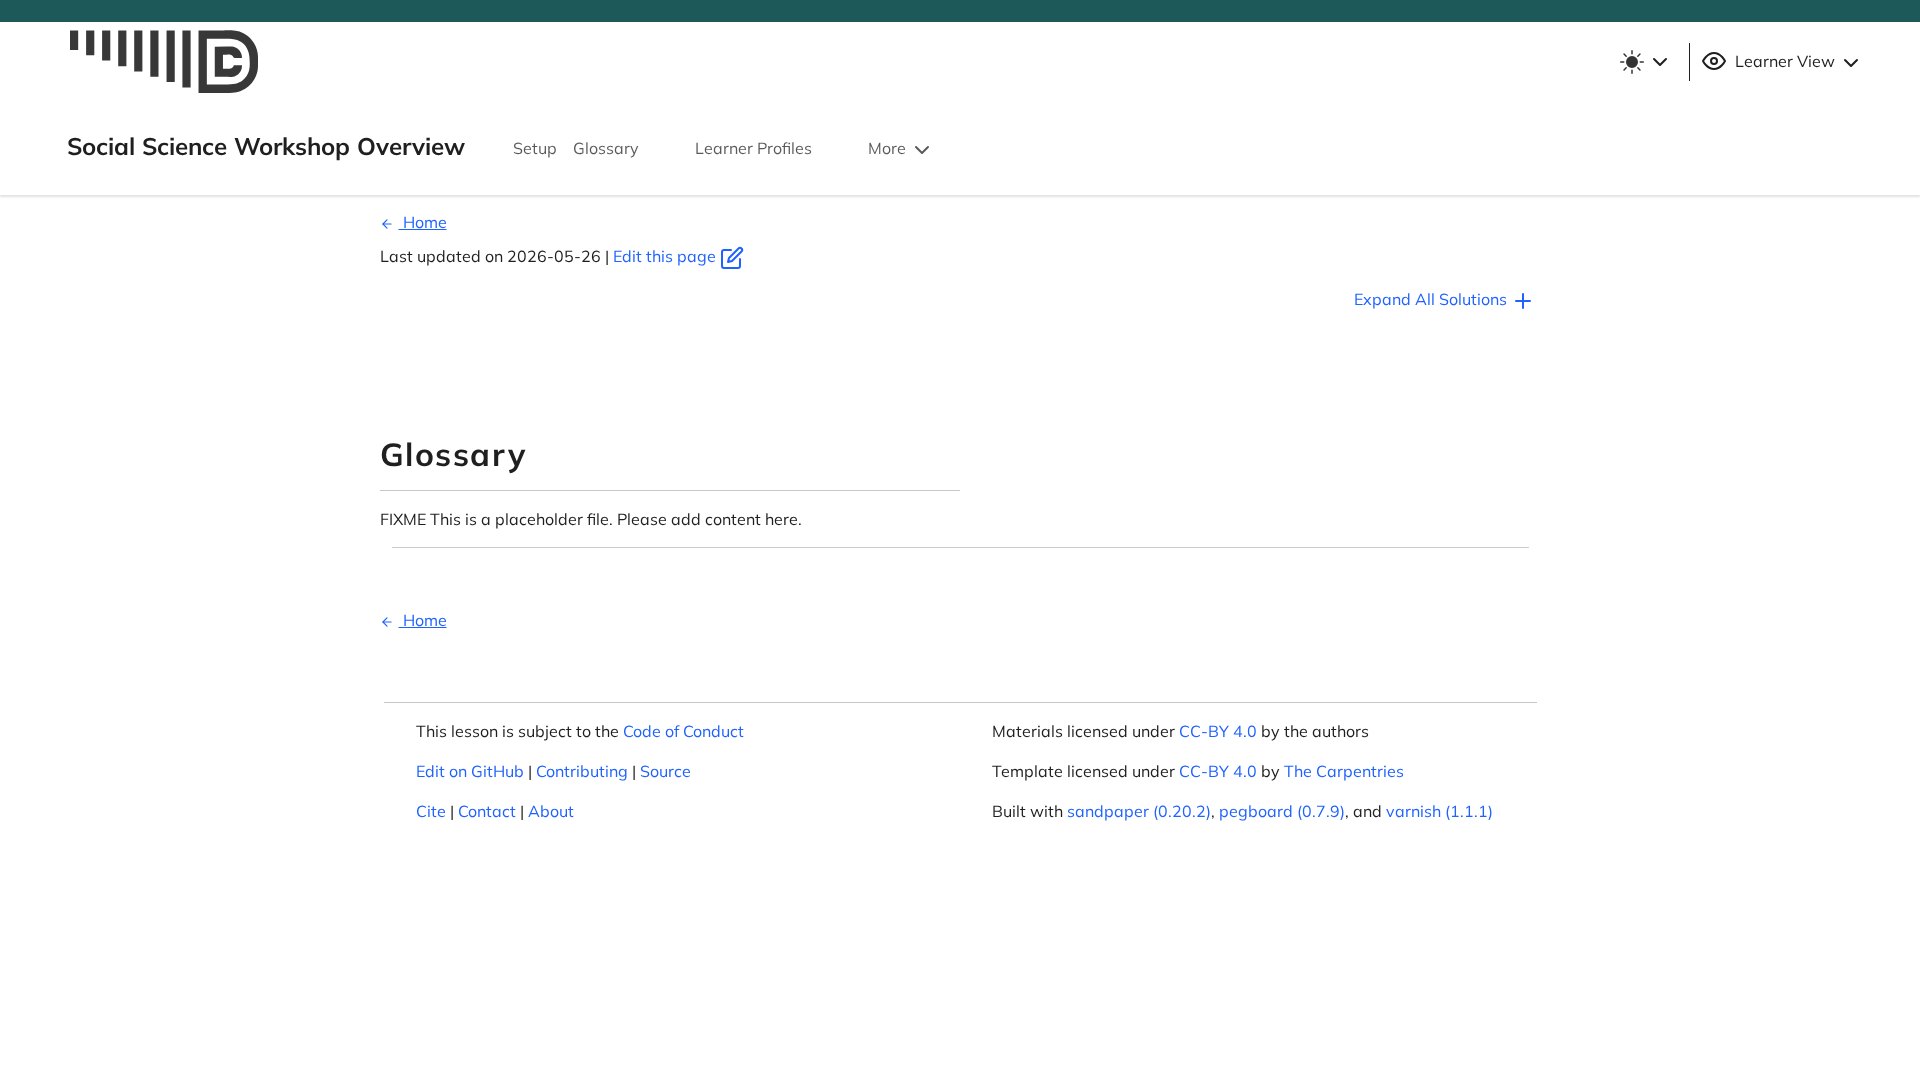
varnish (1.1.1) (1439, 811)
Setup (535, 148)
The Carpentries (1344, 771)
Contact (487, 811)
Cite (431, 811)
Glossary (606, 148)
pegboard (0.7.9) (1282, 811)
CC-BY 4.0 (1218, 731)
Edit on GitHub (470, 771)
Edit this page (666, 256)
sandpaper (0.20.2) (1139, 811)
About (551, 811)
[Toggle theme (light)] (1643, 62)
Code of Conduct (683, 731)
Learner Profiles (753, 148)
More (889, 148)
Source (665, 771)
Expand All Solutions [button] (1432, 299)
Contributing (582, 771)
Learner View (1785, 61)
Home (423, 222)
